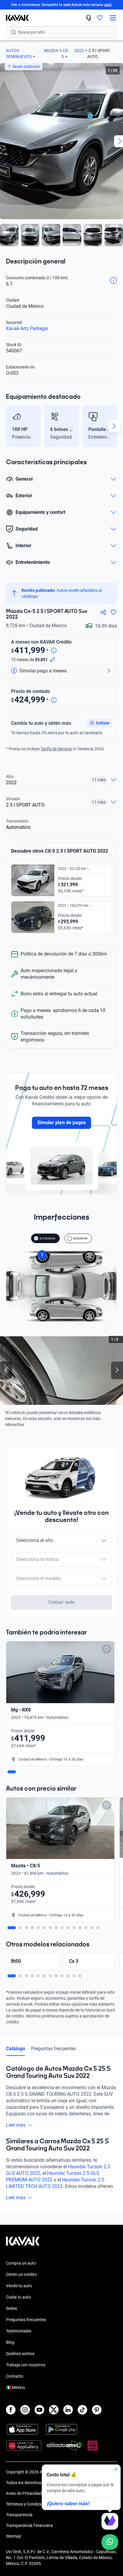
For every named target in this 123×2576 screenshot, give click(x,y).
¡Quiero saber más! (68, 2504)
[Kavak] (14, 18)
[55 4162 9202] (89, 18)
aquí (108, 5)
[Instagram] (25, 2410)
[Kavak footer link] (23, 2244)
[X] (54, 2410)
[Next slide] (114, 426)
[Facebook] (11, 2410)
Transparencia (19, 2515)
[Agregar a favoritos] (113, 612)
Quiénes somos (20, 2354)
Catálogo (16, 2049)
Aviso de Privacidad (24, 2493)
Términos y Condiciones (28, 2504)
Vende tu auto (19, 2286)
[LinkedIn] (68, 2410)
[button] (99, 723)
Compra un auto (21, 2263)
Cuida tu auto (19, 2297)
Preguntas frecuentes (53, 2049)
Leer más (16, 2125)
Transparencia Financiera (29, 2525)
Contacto (15, 2376)
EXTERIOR (47, 1238)
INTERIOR (80, 1238)
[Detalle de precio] (54, 651)
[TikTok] (82, 2410)
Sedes (11, 2308)
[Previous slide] (9, 426)
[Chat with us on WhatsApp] (110, 2542)
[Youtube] (39, 2410)
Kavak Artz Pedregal (27, 328)
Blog (10, 2342)
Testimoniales (19, 2331)
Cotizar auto (61, 1602)
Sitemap (14, 2536)
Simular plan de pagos (61, 1123)
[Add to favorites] (107, 1649)
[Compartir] (103, 612)
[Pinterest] (97, 2410)
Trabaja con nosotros (26, 2365)
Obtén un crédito (21, 2274)
